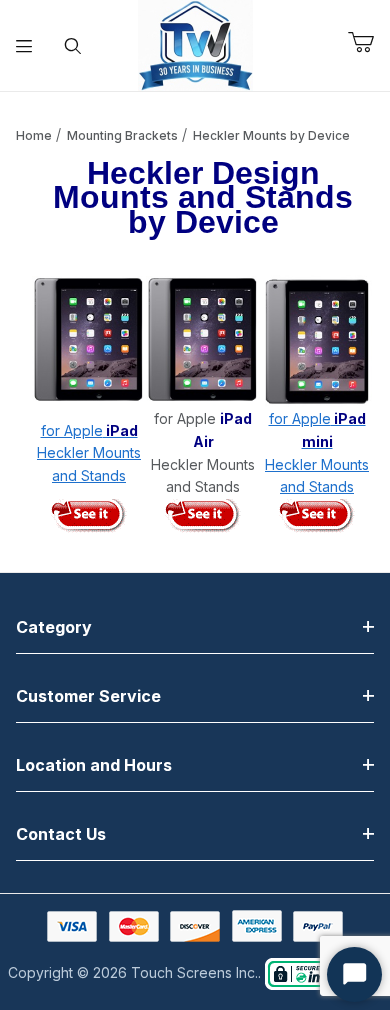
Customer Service (88, 696)
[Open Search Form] (73, 46)
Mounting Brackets (122, 135)
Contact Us (61, 834)
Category (54, 627)
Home (34, 135)
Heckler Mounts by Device (271, 135)
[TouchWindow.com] (195, 43)
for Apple (89, 430)
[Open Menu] (24, 46)
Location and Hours (94, 765)
